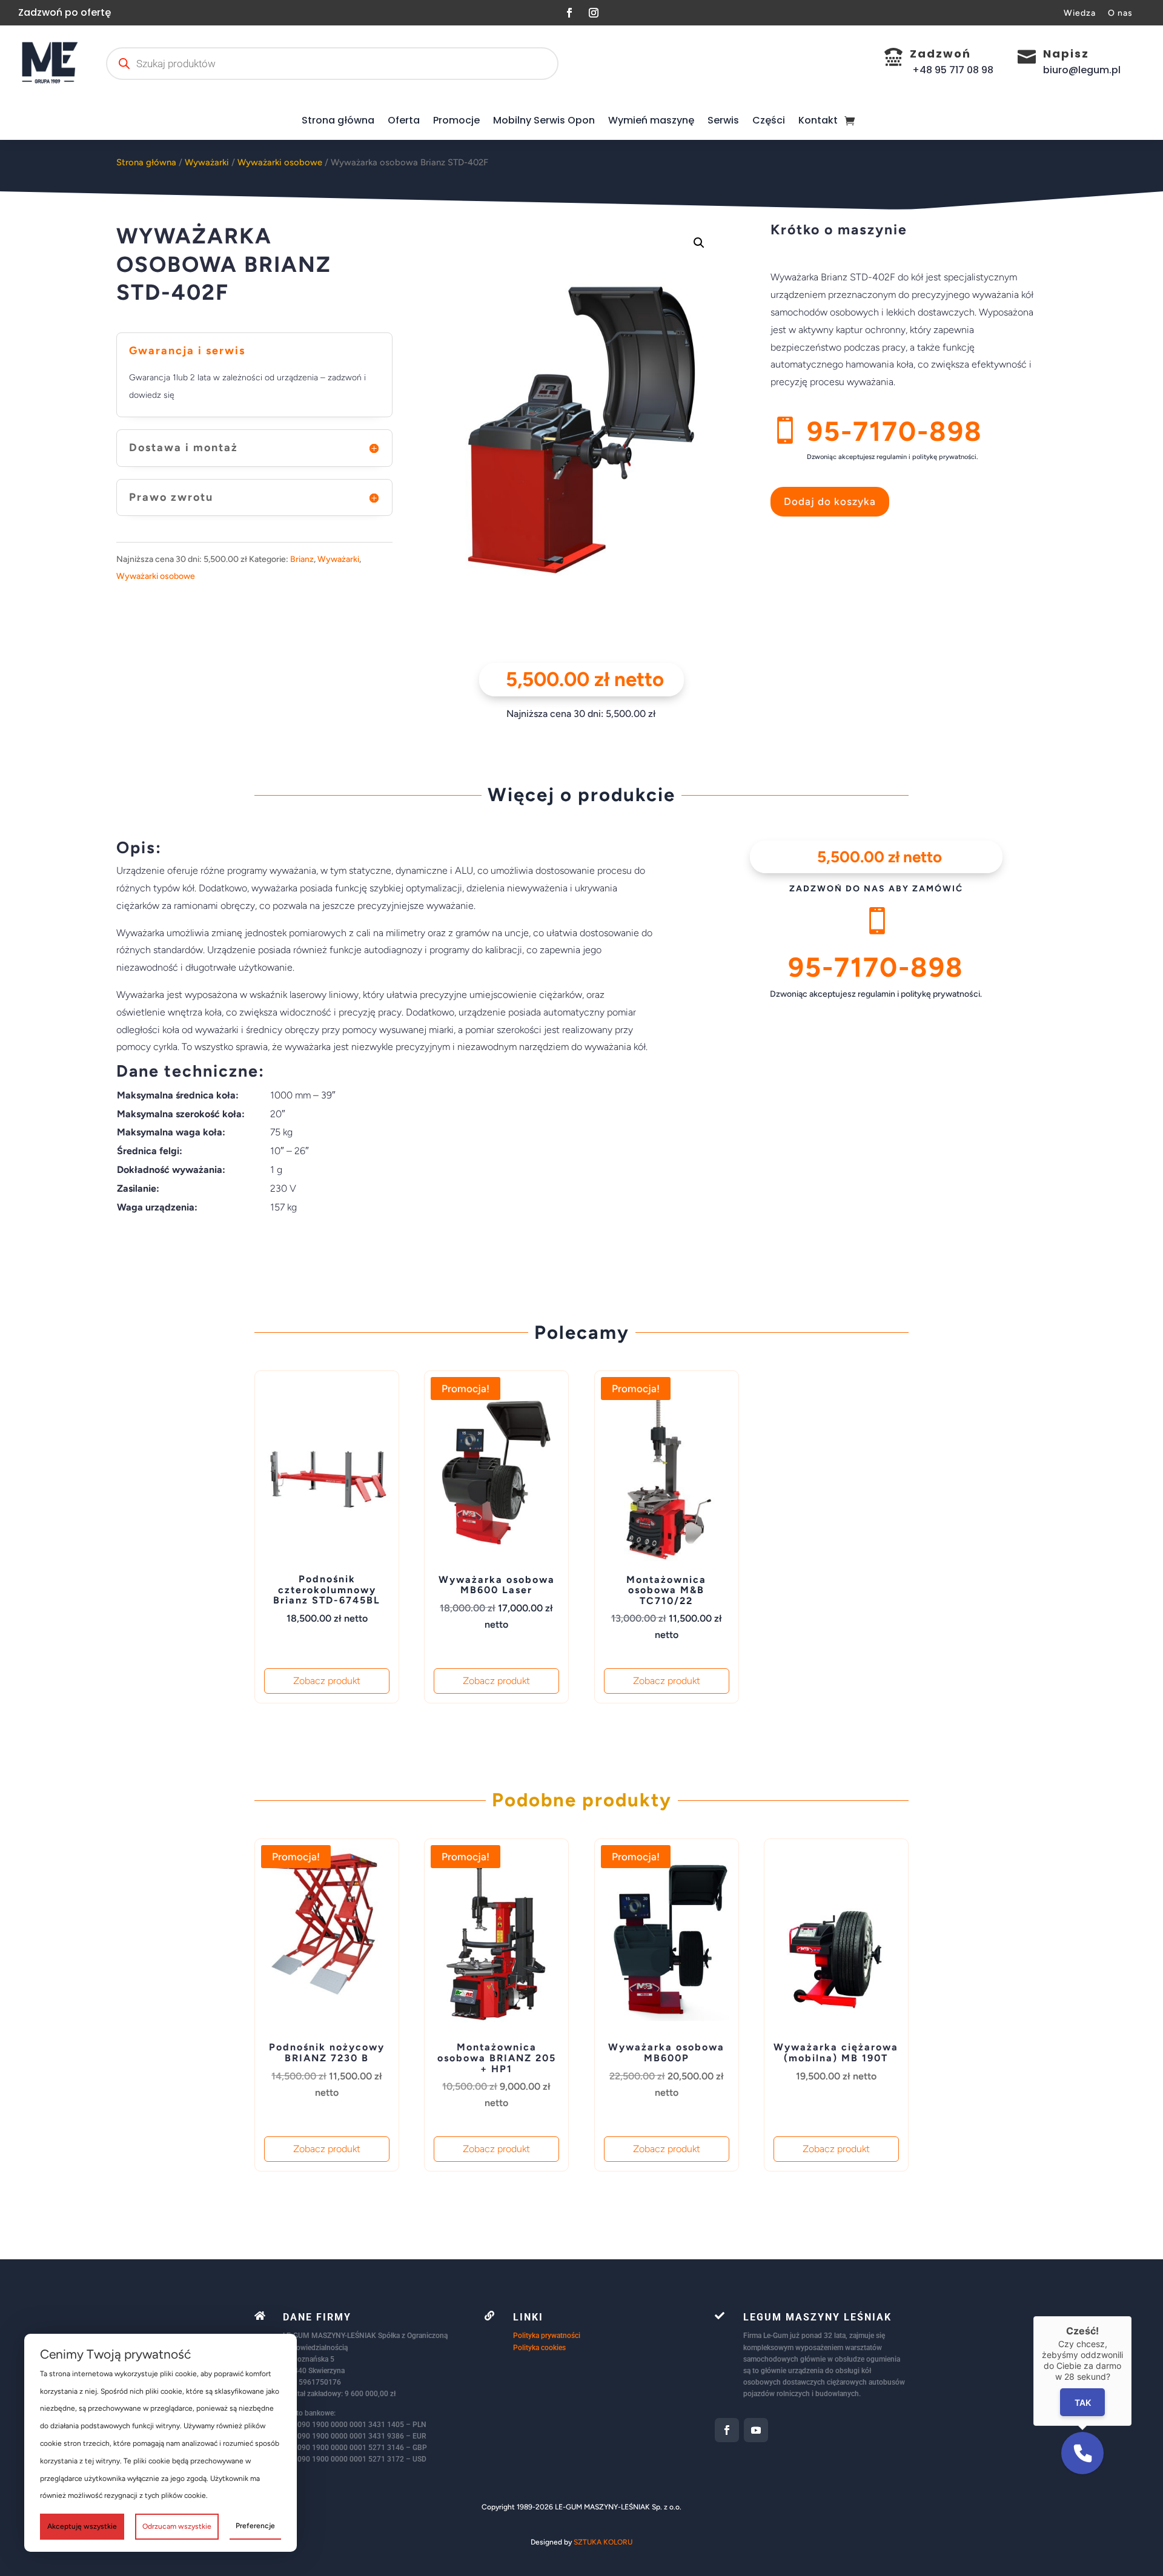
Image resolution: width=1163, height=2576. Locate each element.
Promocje (456, 120)
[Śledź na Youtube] (756, 2430)
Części (769, 120)
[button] (699, 243)
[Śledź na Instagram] (594, 13)
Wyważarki (207, 162)
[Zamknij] (1132, 2316)
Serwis (723, 120)
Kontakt (818, 120)
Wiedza (1080, 13)
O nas (1120, 13)
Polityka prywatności (547, 2336)
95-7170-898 (895, 431)
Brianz (302, 559)
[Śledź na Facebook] (569, 13)
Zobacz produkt (327, 1681)
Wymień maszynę (651, 120)
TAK (1083, 2403)
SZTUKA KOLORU (603, 2542)
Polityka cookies (539, 2348)
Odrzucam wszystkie (177, 2526)
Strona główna (338, 120)
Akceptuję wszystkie (82, 2526)
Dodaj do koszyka (830, 501)
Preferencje (255, 2526)
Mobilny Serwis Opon (544, 120)
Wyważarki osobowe (280, 162)
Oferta (404, 120)
